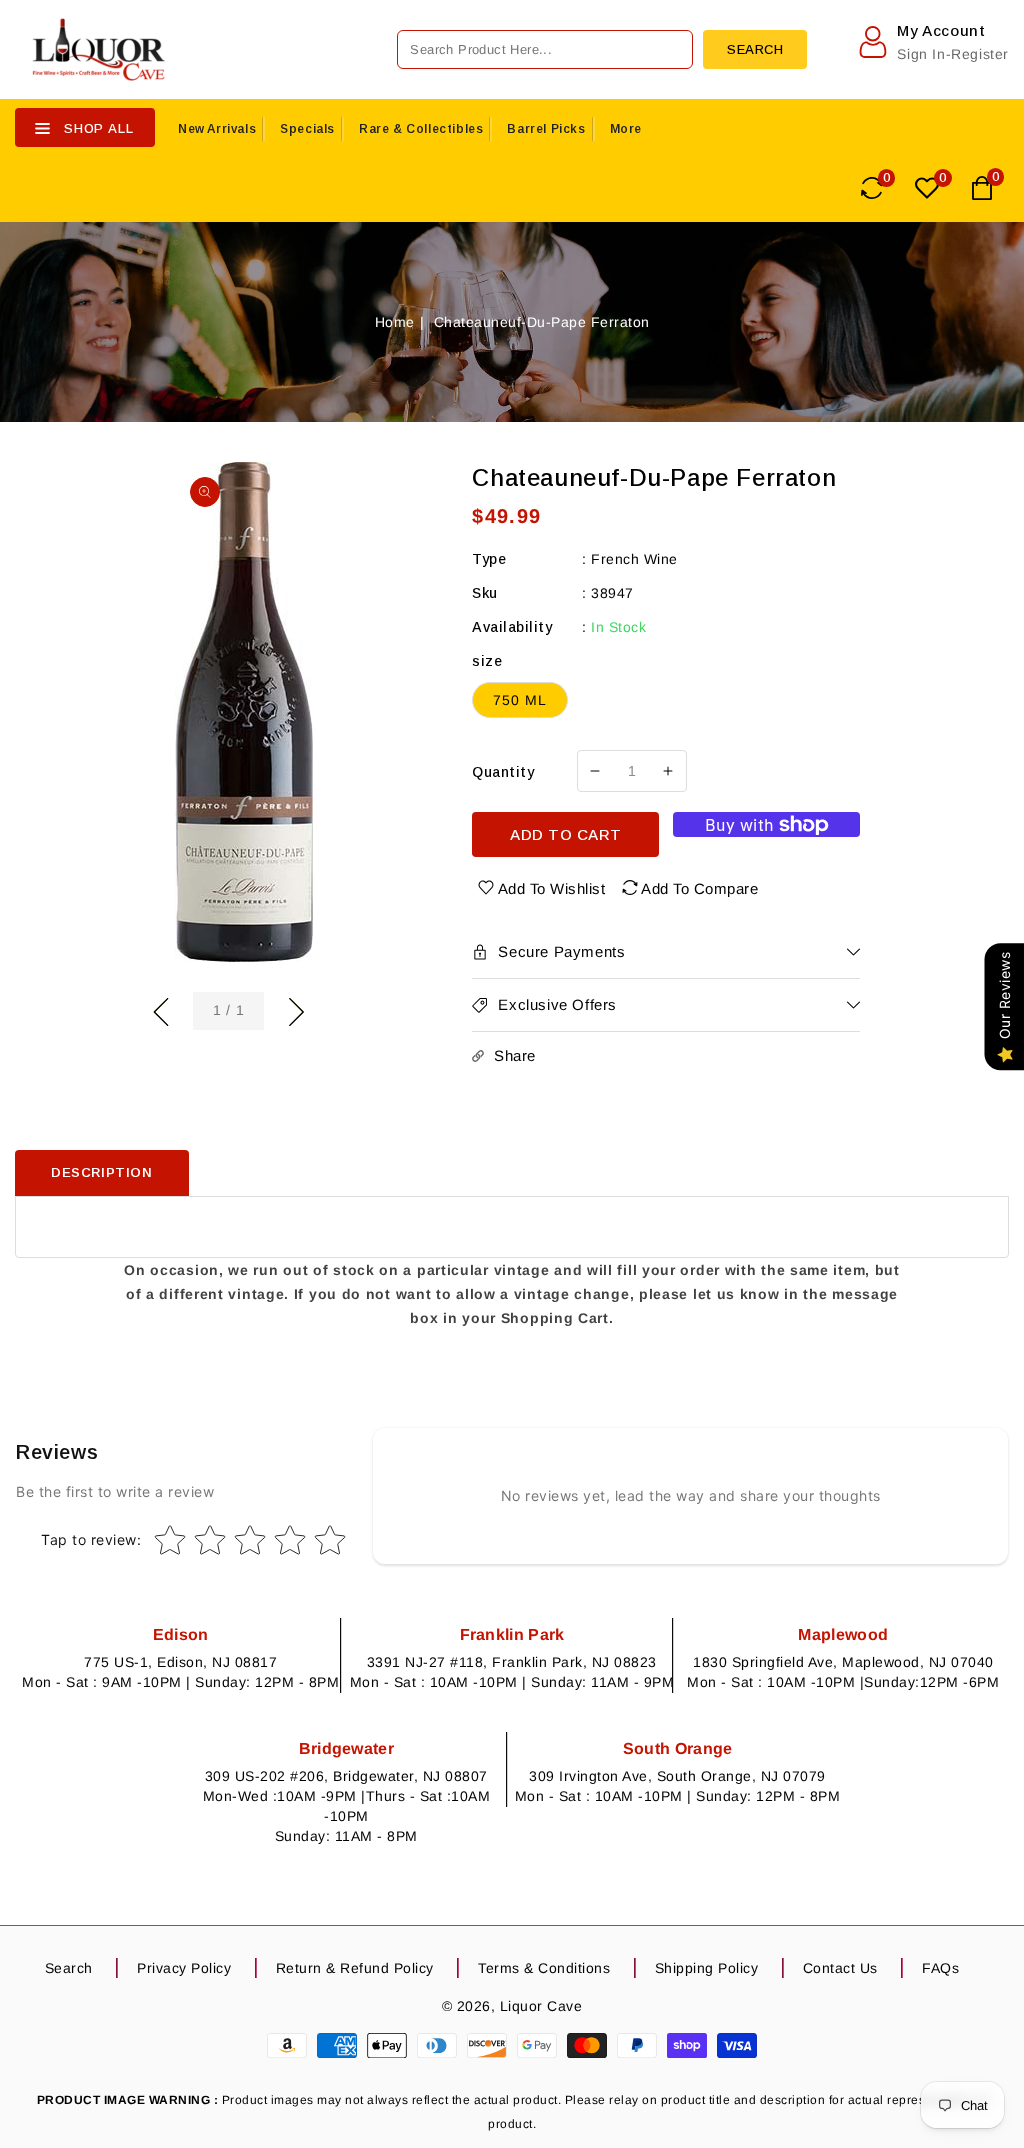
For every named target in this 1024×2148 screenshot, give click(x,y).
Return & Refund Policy (355, 1968)
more (626, 129)
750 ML (520, 700)
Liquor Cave (541, 2006)
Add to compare (699, 888)
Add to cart (566, 834)
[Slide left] (161, 1009)
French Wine (634, 559)
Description (102, 1172)
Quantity (503, 772)
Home (395, 322)
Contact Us (840, 1968)
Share (515, 1055)
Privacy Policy (184, 1968)
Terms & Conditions (544, 1968)
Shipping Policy (707, 1968)
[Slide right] (296, 1009)
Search (69, 1968)
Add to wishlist (552, 888)
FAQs (940, 1968)
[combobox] (545, 49)
